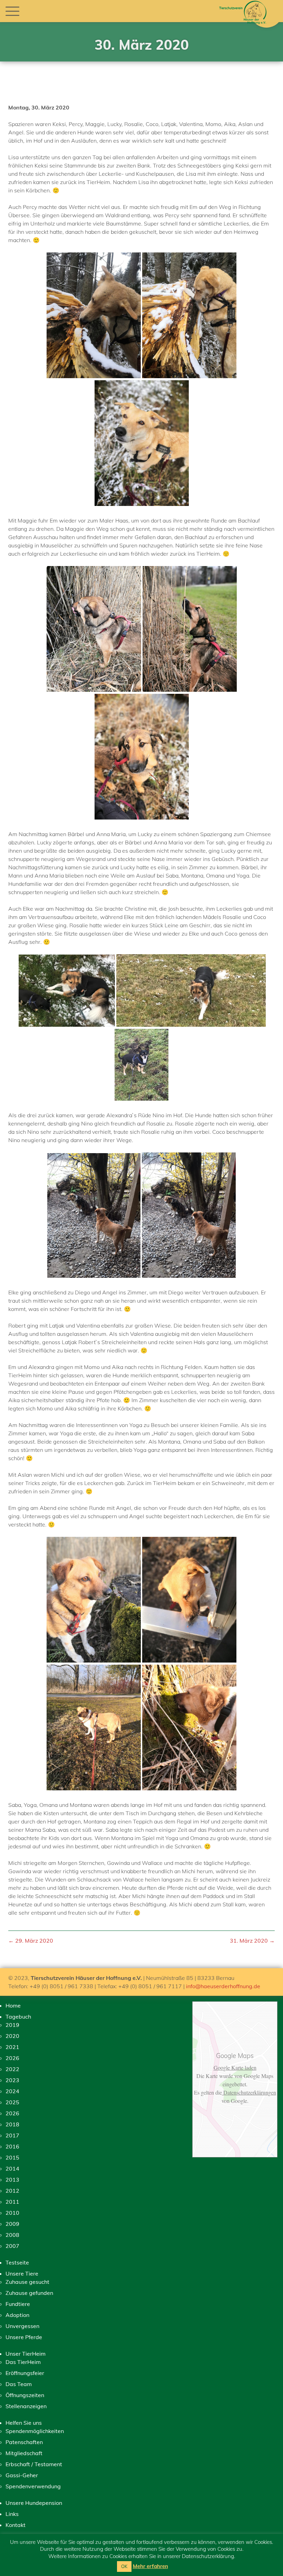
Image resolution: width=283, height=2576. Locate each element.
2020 (12, 2036)
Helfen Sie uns (24, 2423)
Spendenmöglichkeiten (35, 2431)
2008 (12, 2235)
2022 (12, 2069)
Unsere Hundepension (34, 2503)
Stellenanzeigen (26, 2406)
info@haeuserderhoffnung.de (223, 1986)
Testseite (17, 2262)
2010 (12, 2213)
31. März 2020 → (252, 1941)
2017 (12, 2135)
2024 (12, 2091)
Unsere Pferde (24, 2337)
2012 (12, 2191)
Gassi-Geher (22, 2475)
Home (13, 2005)
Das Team (19, 2384)
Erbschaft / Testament (34, 2464)
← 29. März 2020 (31, 1941)
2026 (12, 2058)
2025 (12, 2102)
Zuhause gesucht (27, 2282)
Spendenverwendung (33, 2486)
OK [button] (124, 2566)
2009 (12, 2224)
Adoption (17, 2315)
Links (12, 2514)
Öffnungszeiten (25, 2395)
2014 (12, 2168)
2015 (12, 2157)
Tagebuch (18, 2017)
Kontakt (16, 2525)
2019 (12, 2025)
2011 (12, 2202)
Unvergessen (22, 2326)
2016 (12, 2146)
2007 (12, 2246)
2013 (12, 2180)
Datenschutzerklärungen (249, 2092)
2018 (12, 2124)
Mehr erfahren (150, 2566)
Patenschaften (24, 2442)
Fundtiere (18, 2304)
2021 (12, 2047)
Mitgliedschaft (24, 2453)
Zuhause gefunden (29, 2293)
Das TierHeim (23, 2362)
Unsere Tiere (22, 2273)
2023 (12, 2080)
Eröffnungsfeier (25, 2373)
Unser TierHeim (26, 2354)
